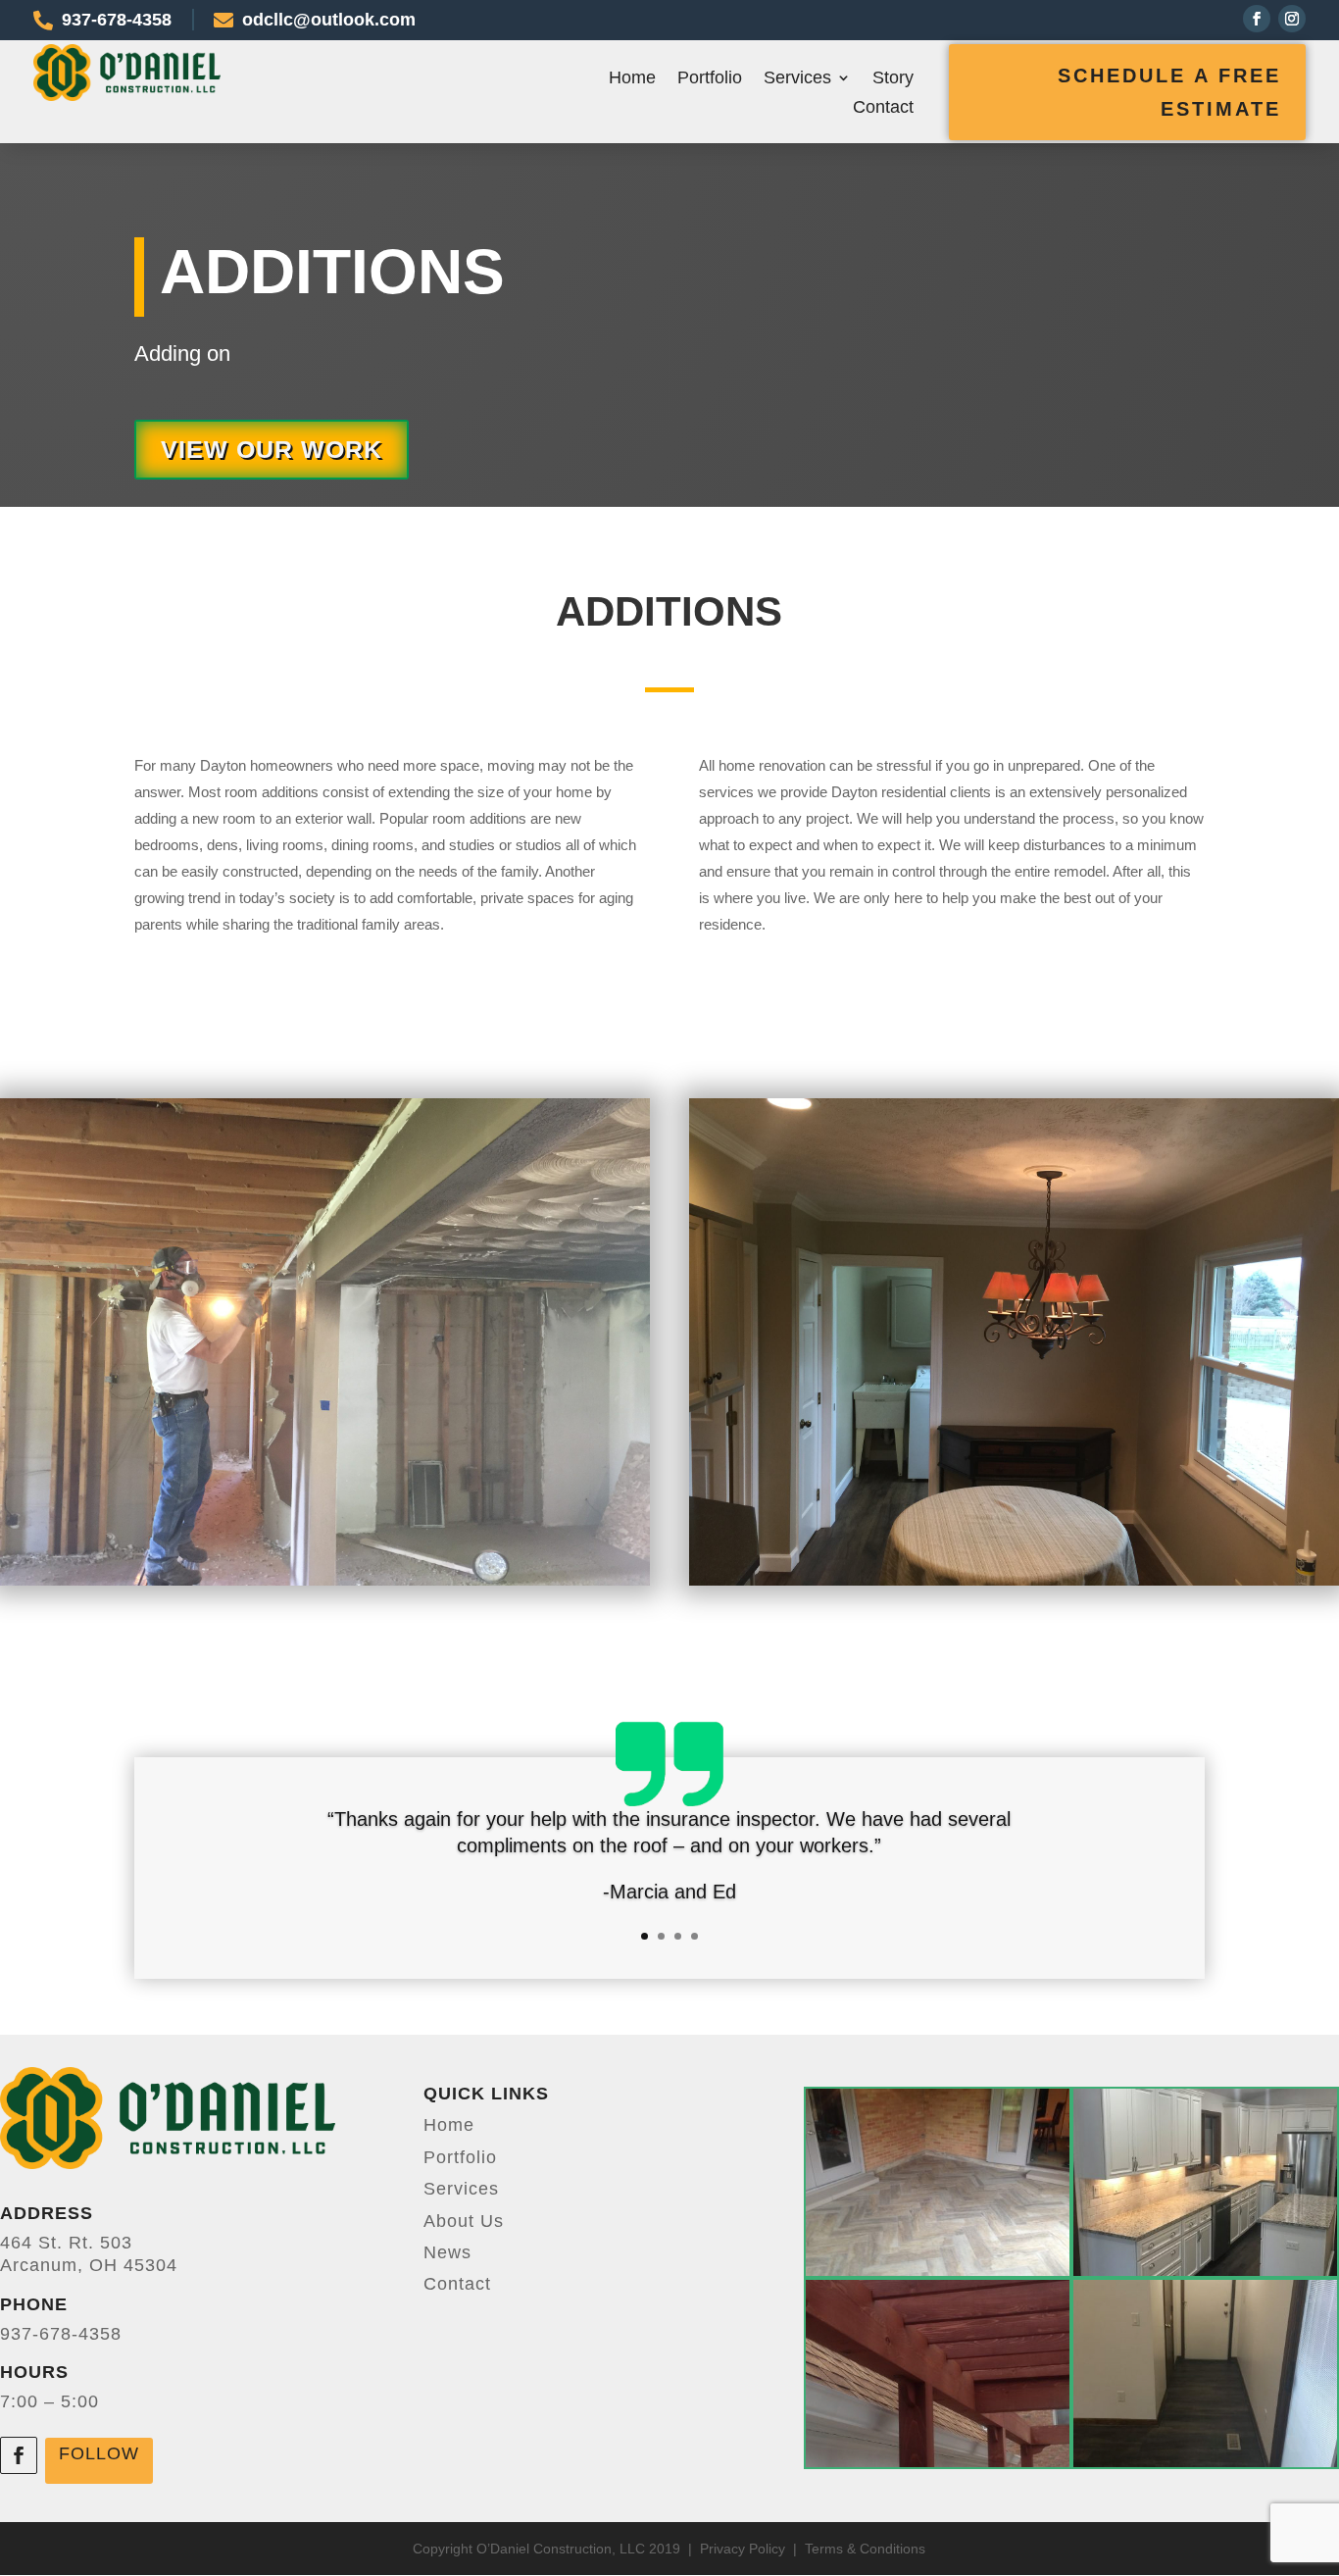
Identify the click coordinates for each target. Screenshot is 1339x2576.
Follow (99, 2453)
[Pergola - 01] (938, 2461)
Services (797, 79)
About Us (464, 2221)
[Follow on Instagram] (1292, 19)
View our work (272, 449)
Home (632, 79)
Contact (883, 108)
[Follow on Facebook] (1257, 19)
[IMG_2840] (938, 2270)
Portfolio (710, 79)
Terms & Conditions (865, 2549)
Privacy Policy (744, 2549)
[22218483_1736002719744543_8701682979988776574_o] (1205, 2270)
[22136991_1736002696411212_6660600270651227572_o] (1205, 2461)
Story (893, 79)
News (447, 2252)
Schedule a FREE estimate (1169, 92)
